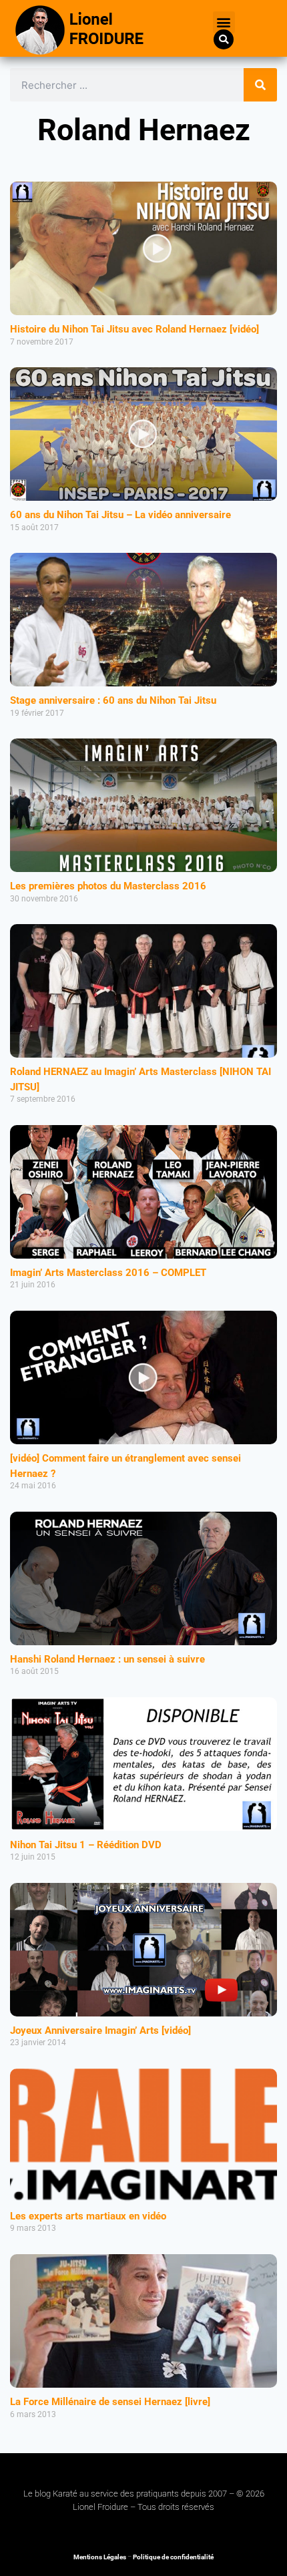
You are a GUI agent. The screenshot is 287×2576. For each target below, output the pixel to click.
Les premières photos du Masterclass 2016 (108, 886)
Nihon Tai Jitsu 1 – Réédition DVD (86, 1845)
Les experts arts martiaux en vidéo (88, 2216)
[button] (224, 22)
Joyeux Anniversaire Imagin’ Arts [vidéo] (100, 2030)
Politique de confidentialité (173, 2557)
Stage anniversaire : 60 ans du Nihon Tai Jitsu (113, 700)
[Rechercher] (260, 85)
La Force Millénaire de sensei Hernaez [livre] (110, 2402)
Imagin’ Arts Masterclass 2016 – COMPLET (108, 1273)
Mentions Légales (100, 2557)
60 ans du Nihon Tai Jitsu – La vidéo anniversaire (120, 515)
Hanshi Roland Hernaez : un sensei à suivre (107, 1659)
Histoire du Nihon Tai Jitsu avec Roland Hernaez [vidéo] (134, 329)
